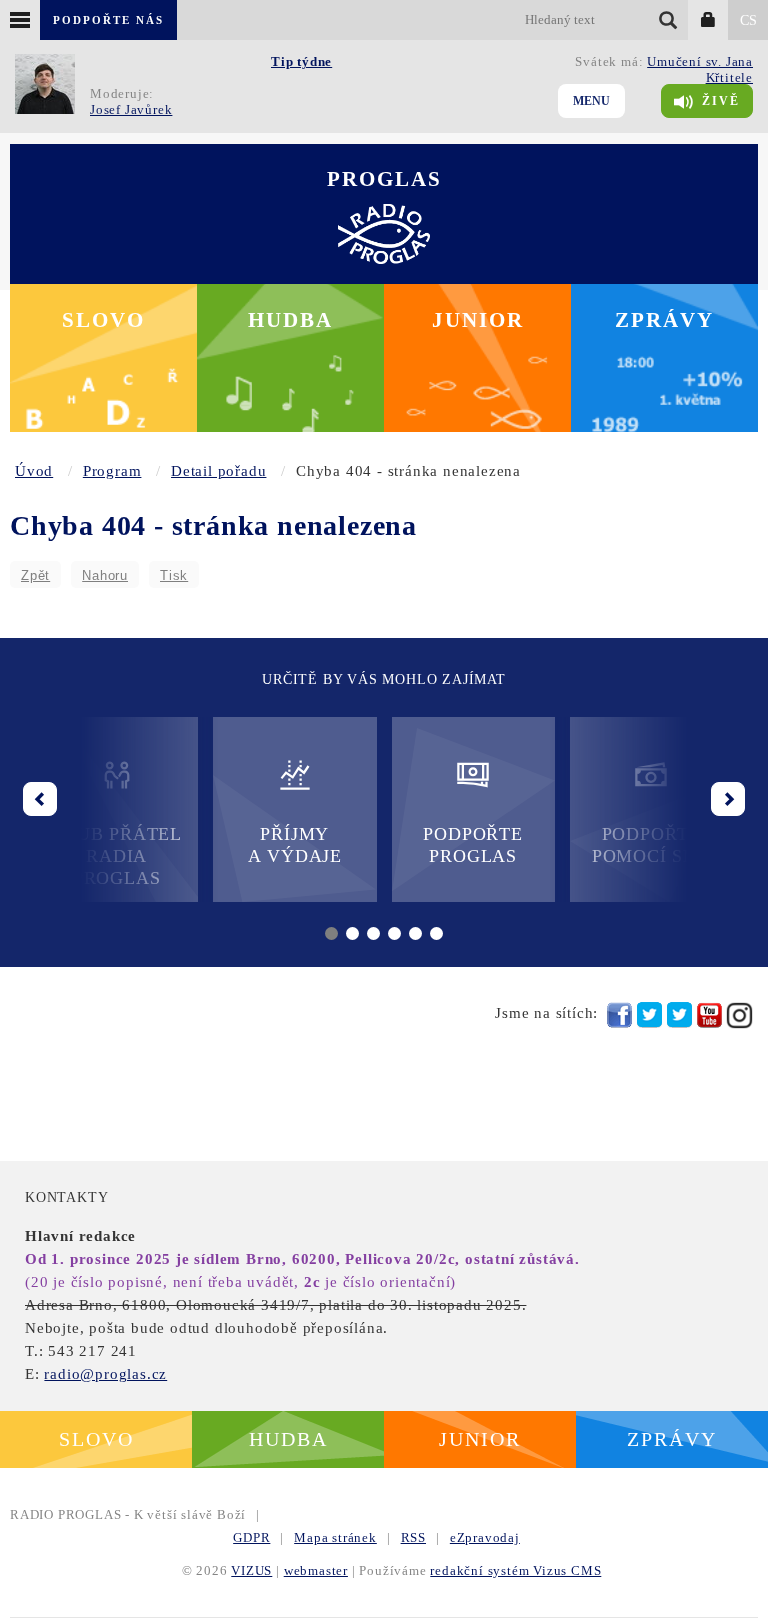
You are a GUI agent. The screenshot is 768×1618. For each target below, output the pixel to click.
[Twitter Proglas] (649, 1015)
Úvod (34, 471)
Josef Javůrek (131, 109)
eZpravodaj (485, 1537)
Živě (721, 101)
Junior (478, 320)
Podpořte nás (108, 20)
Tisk (174, 575)
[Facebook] (619, 1015)
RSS (413, 1537)
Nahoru (105, 575)
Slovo (103, 320)
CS (748, 20)
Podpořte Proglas (472, 845)
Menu (591, 101)
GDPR (251, 1537)
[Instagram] (739, 1015)
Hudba (290, 320)
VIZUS (251, 1570)
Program (112, 471)
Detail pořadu (218, 471)
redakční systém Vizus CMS (515, 1570)
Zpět (35, 575)
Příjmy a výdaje (295, 845)
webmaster (316, 1570)
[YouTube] (709, 1015)
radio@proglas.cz (105, 1374)
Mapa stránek (335, 1537)
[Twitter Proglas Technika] (679, 1015)
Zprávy (664, 320)
